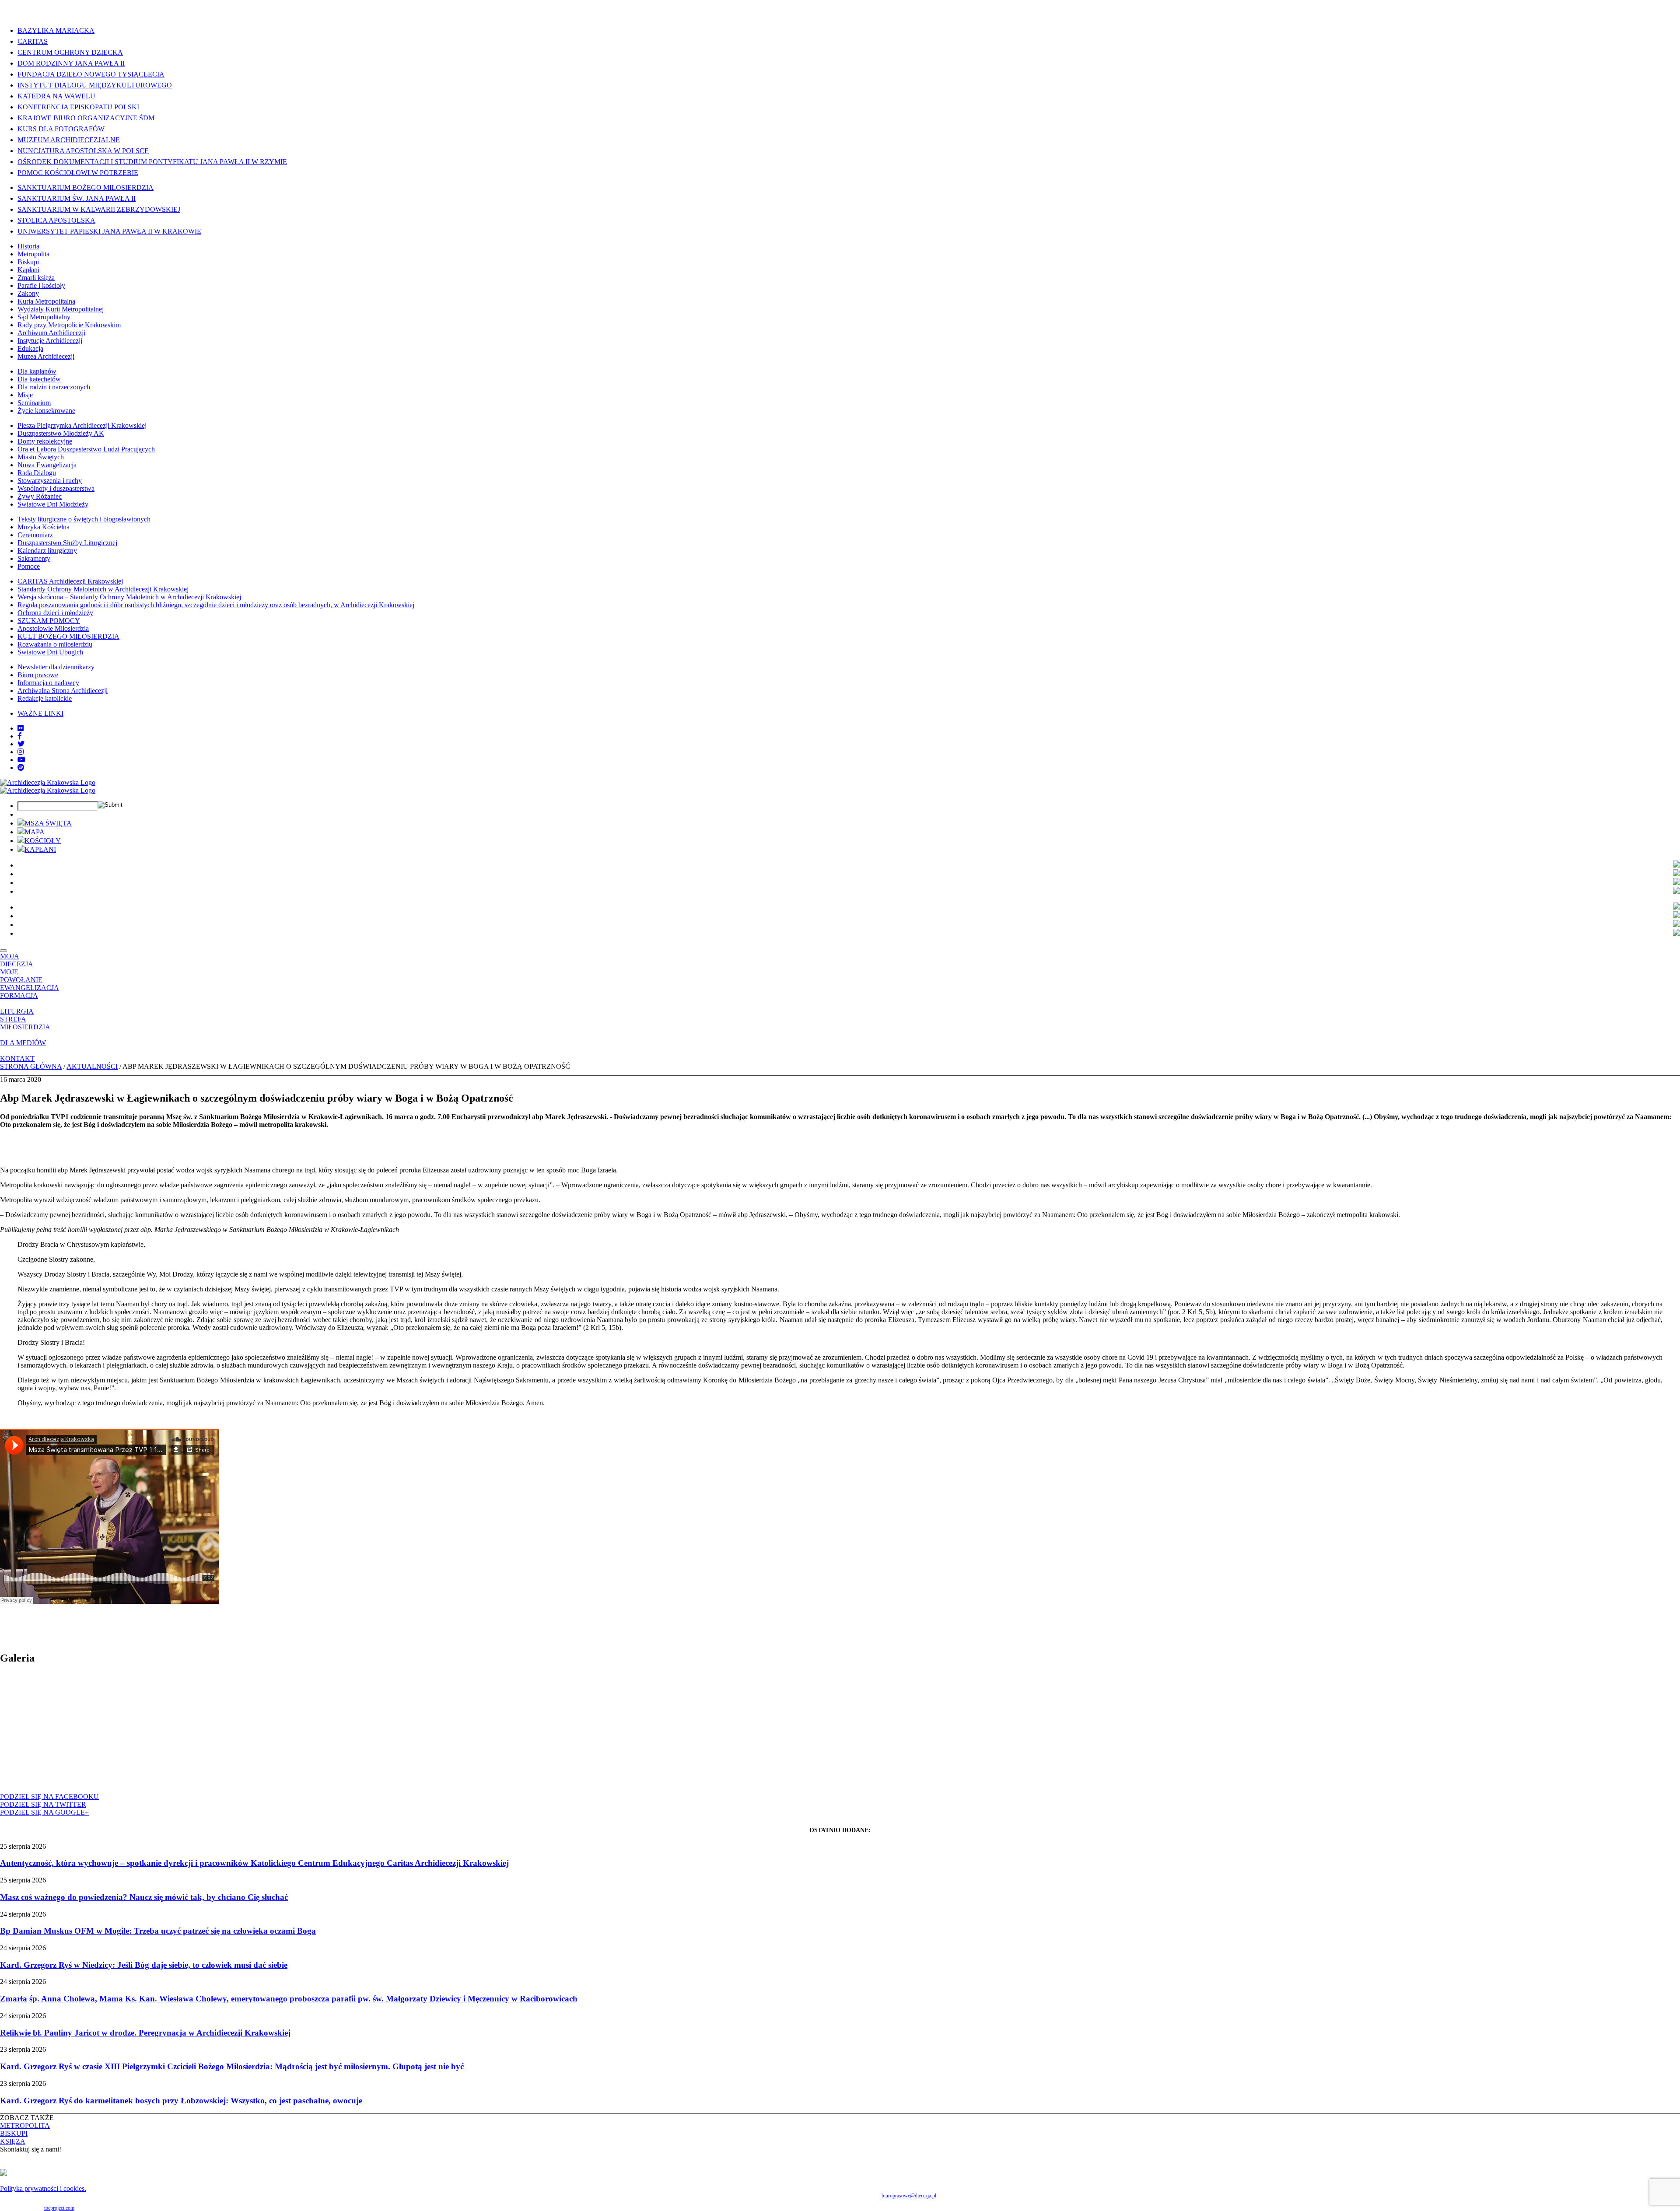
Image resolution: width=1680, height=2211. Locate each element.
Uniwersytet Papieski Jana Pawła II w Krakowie (109, 231)
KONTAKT (17, 1058)
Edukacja (30, 348)
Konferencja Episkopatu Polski (78, 107)
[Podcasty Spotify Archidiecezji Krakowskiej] (21, 768)
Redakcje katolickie (45, 698)
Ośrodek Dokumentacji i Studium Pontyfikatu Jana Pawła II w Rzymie (152, 162)
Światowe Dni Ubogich (50, 652)
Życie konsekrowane (46, 411)
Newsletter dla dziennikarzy (56, 667)
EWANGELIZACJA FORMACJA (30, 992)
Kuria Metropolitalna (46, 301)
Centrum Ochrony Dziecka (70, 52)
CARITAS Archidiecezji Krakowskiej (70, 581)
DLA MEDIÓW (23, 1043)
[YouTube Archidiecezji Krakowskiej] (21, 760)
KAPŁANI (40, 849)
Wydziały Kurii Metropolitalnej (61, 309)
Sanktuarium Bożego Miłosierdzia (86, 187)
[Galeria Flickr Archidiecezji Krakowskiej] (21, 728)
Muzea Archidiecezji (46, 356)
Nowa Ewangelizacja (47, 465)
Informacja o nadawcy (48, 683)
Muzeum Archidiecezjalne (69, 140)
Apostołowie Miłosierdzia (53, 628)
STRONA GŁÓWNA (31, 1066)
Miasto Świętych (41, 457)
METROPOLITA (25, 2125)
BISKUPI (14, 2133)
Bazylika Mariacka (56, 30)
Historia (28, 246)
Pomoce (29, 566)
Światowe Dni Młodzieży (53, 504)
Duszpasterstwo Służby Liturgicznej (67, 543)
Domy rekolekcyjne (45, 441)
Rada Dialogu (37, 473)
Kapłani (28, 270)
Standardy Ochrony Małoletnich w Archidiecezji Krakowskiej (103, 589)
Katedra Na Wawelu (56, 96)
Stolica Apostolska (56, 220)
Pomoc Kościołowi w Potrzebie (78, 173)
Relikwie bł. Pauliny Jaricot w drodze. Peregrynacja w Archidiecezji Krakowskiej (145, 2033)
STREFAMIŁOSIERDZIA (25, 1023)
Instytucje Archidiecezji (50, 341)
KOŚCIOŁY (43, 841)
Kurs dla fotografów (61, 129)
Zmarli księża (36, 278)
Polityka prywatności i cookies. (43, 2188)
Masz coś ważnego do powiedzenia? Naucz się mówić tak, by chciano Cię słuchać (144, 1897)
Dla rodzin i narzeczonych (54, 387)
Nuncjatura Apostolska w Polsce (83, 151)
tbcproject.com (59, 2208)
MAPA (35, 832)
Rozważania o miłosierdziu (55, 644)
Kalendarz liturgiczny (47, 551)
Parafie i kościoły (41, 285)
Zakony (28, 293)
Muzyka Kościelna (44, 527)
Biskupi (28, 262)
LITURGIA (17, 1011)
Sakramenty (34, 558)
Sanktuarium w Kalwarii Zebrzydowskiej (99, 209)
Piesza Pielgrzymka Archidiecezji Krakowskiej (82, 425)
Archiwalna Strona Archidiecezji (63, 691)
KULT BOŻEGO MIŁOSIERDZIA (68, 636)
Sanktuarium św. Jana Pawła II (77, 198)
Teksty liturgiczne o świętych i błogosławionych (84, 519)
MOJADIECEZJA (17, 960)
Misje (25, 395)
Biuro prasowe (38, 675)
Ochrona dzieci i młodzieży (55, 613)
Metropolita (33, 254)
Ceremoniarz (35, 535)
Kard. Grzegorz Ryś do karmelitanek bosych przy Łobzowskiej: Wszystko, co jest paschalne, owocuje (181, 2101)
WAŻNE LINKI (40, 713)
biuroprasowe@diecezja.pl (909, 2196)
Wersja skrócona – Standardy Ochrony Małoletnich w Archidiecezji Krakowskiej (129, 597)
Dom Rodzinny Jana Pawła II (71, 63)
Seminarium (34, 403)
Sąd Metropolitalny (44, 317)
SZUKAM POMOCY (49, 621)
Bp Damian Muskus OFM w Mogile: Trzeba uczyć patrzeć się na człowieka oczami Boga (158, 1931)
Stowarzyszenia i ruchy (50, 481)
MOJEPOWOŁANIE (21, 976)
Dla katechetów (39, 379)
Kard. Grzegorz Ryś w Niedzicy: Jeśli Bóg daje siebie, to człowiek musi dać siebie (144, 1965)
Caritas (33, 41)
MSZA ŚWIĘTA (48, 823)
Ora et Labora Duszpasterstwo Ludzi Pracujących (86, 449)
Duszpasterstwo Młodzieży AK (61, 433)
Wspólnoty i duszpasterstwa (56, 488)
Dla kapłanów (37, 371)
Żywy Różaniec (40, 496)
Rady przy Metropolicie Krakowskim (69, 325)
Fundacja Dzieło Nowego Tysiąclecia (91, 74)
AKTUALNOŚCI (92, 1066)
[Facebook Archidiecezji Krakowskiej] (20, 736)
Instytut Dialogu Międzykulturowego (95, 85)
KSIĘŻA (13, 2141)
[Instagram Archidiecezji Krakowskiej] (21, 752)
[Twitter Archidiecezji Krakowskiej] (21, 744)
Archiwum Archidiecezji (51, 333)
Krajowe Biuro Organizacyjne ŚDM (86, 118)
